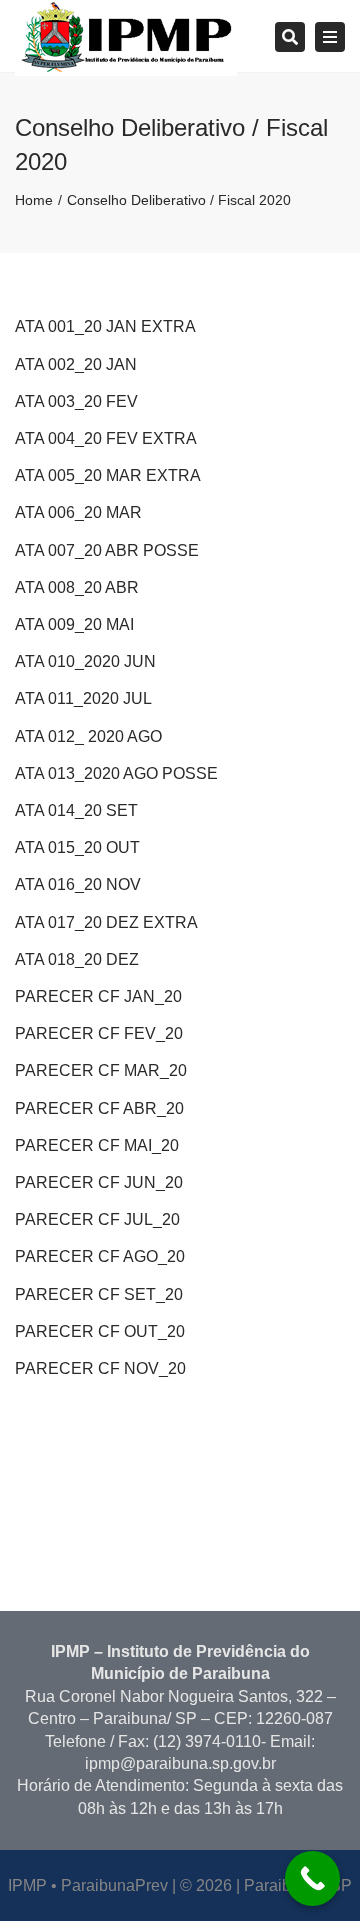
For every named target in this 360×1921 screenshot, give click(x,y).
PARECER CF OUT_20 (100, 1331)
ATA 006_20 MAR (78, 512)
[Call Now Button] (312, 1878)
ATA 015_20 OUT (77, 847)
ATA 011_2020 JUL (83, 698)
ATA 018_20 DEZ (77, 959)
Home (34, 200)
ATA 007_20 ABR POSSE (107, 550)
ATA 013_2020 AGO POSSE (116, 773)
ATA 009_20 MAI (74, 624)
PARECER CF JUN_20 (99, 1182)
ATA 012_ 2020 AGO (88, 736)
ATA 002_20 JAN (76, 364)
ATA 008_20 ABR (77, 587)
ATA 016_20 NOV (78, 884)
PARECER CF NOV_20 (100, 1368)
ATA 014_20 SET (76, 810)
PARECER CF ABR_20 (99, 1108)
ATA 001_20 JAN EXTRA (105, 326)
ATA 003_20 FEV (76, 401)
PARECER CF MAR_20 (101, 1070)
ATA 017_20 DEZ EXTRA (106, 922)
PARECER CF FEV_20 (99, 1033)
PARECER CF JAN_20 (98, 996)
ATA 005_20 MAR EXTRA (108, 475)
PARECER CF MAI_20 (97, 1145)
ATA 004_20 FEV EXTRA (106, 438)
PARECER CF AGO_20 (100, 1256)
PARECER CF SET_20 (99, 1294)
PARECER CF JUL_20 (97, 1219)
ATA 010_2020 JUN (85, 661)
